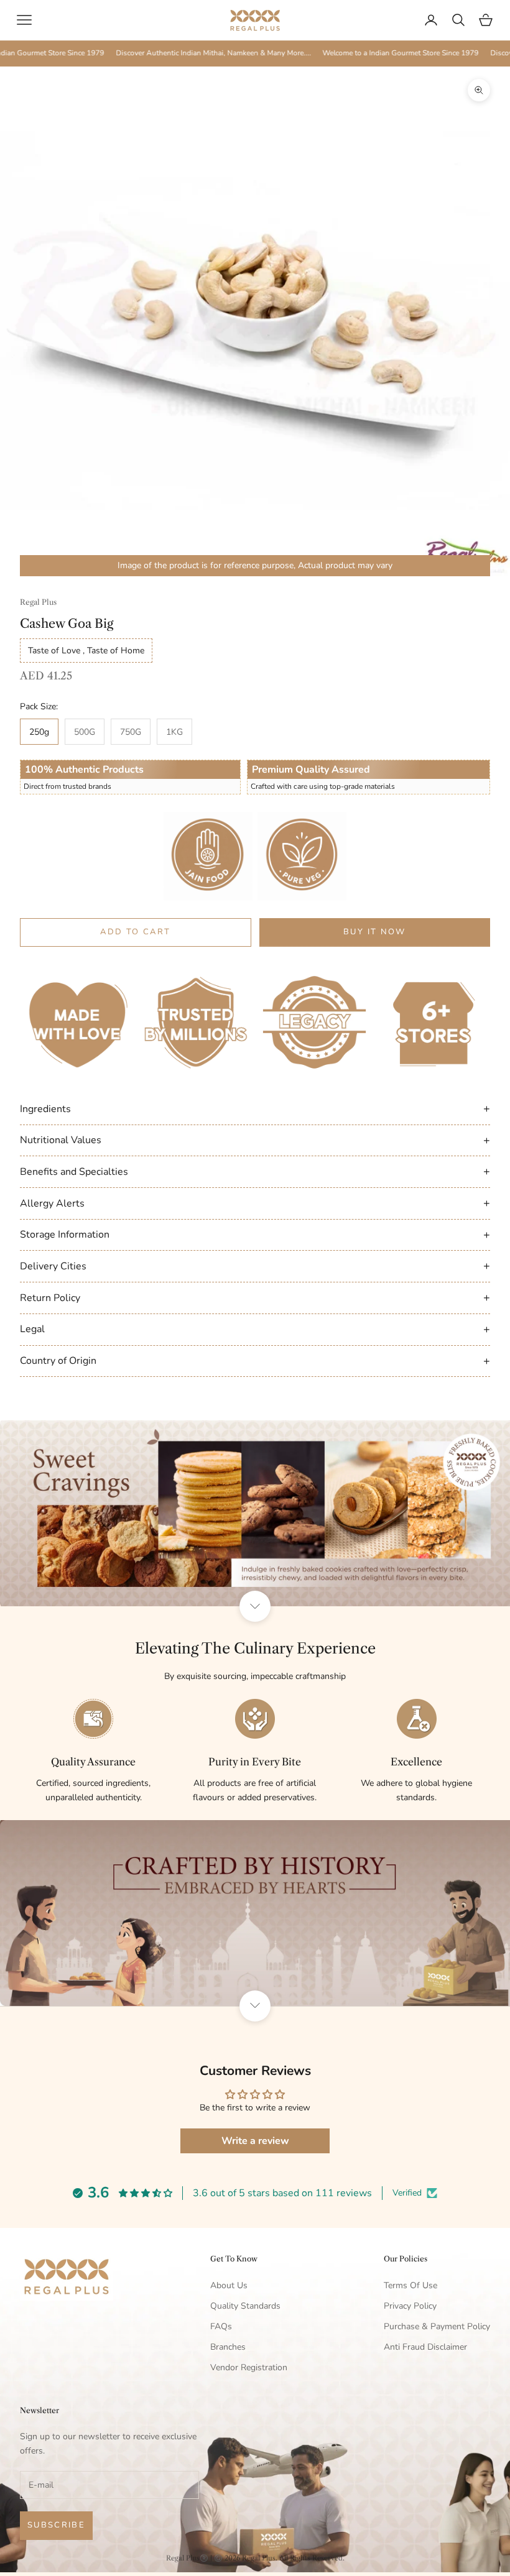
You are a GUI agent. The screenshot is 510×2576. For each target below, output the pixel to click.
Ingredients (255, 1108)
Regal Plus (38, 602)
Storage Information (255, 1235)
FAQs (221, 2326)
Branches (228, 2347)
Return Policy (255, 1297)
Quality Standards (245, 2306)
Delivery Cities (255, 1266)
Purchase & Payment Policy (437, 2326)
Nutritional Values (255, 1140)
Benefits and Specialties (255, 1171)
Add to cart (135, 932)
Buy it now (374, 932)
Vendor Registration (249, 2367)
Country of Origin (255, 1361)
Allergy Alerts (255, 1203)
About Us (229, 2285)
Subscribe (56, 2525)
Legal (255, 1329)
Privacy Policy (410, 2306)
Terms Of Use (410, 2285)
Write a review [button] (255, 2141)
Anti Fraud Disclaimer (425, 2347)
